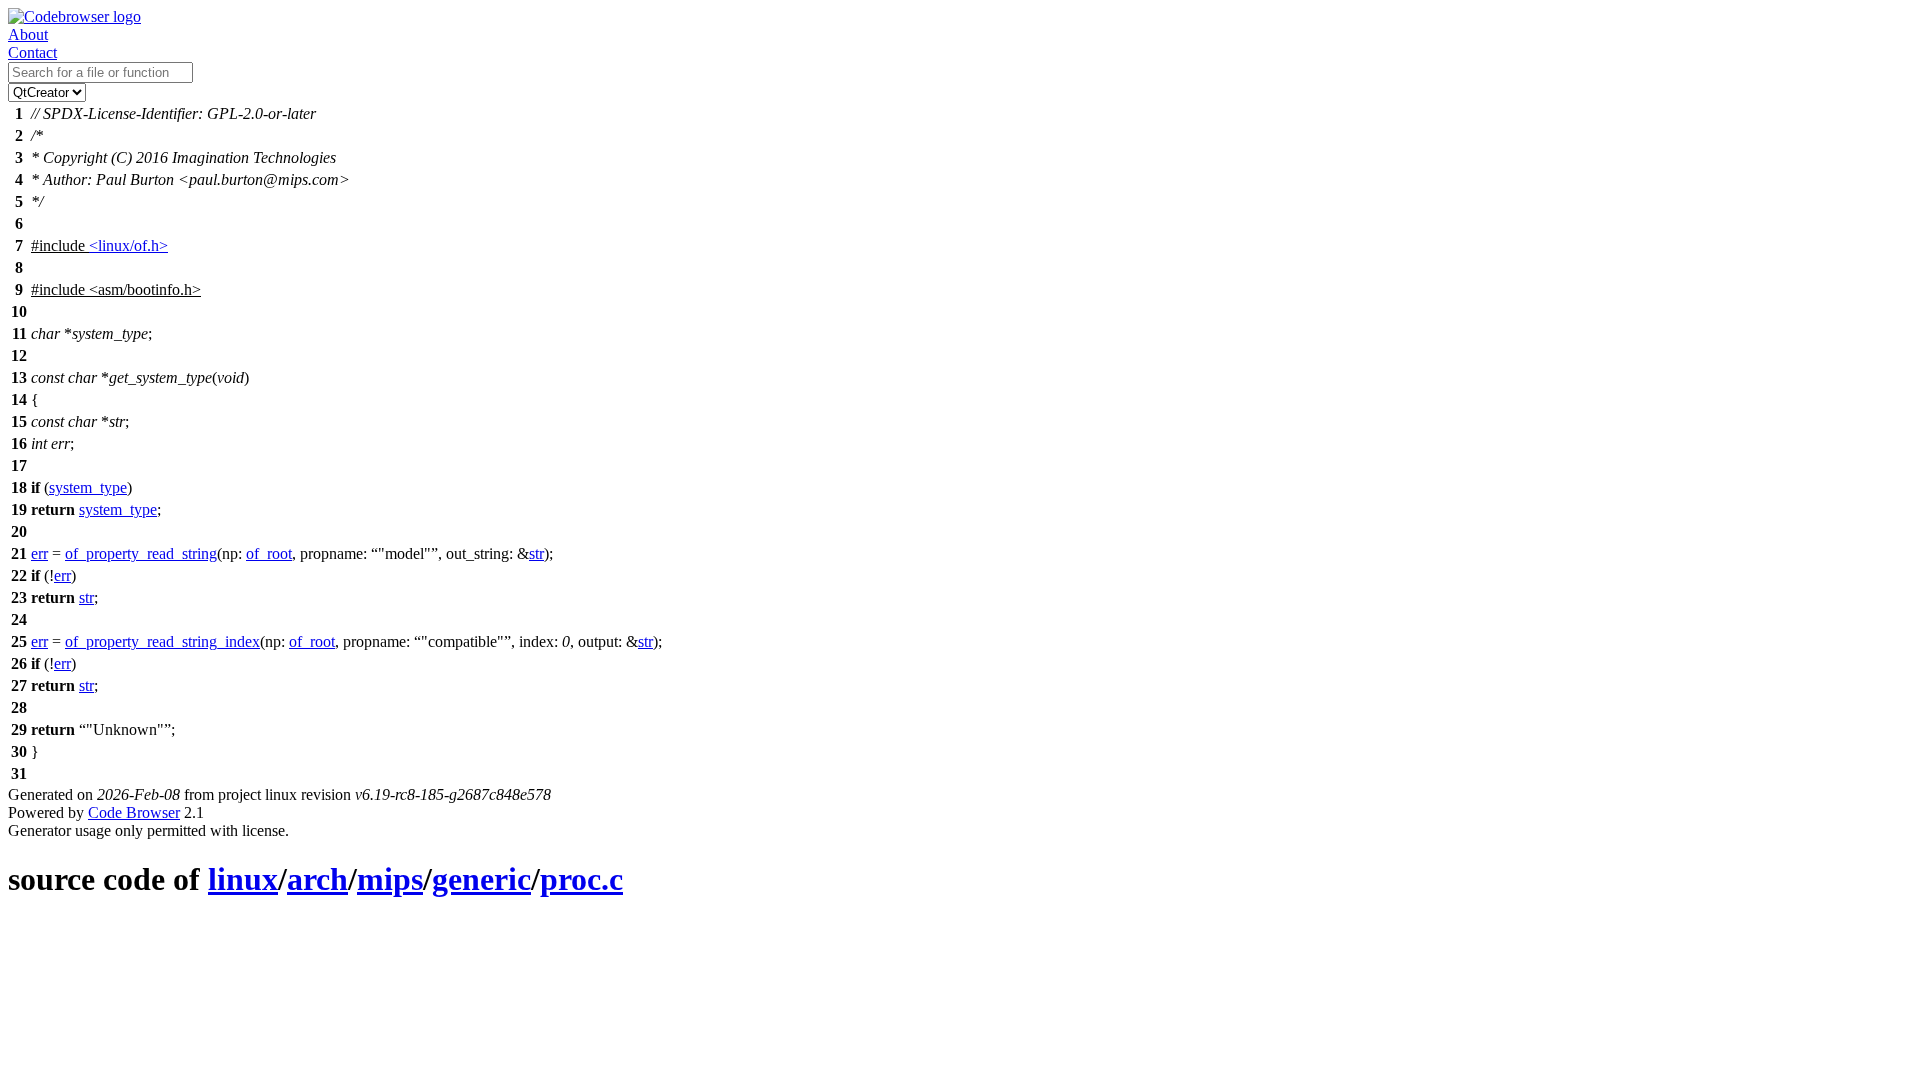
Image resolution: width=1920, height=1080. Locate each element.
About (28, 34)
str (536, 553)
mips (390, 879)
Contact (32, 52)
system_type (88, 487)
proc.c (581, 879)
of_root (269, 553)
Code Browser (134, 812)
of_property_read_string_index (162, 641)
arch (317, 879)
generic (481, 879)
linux (243, 879)
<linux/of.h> (128, 245)
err (39, 553)
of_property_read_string (141, 553)
